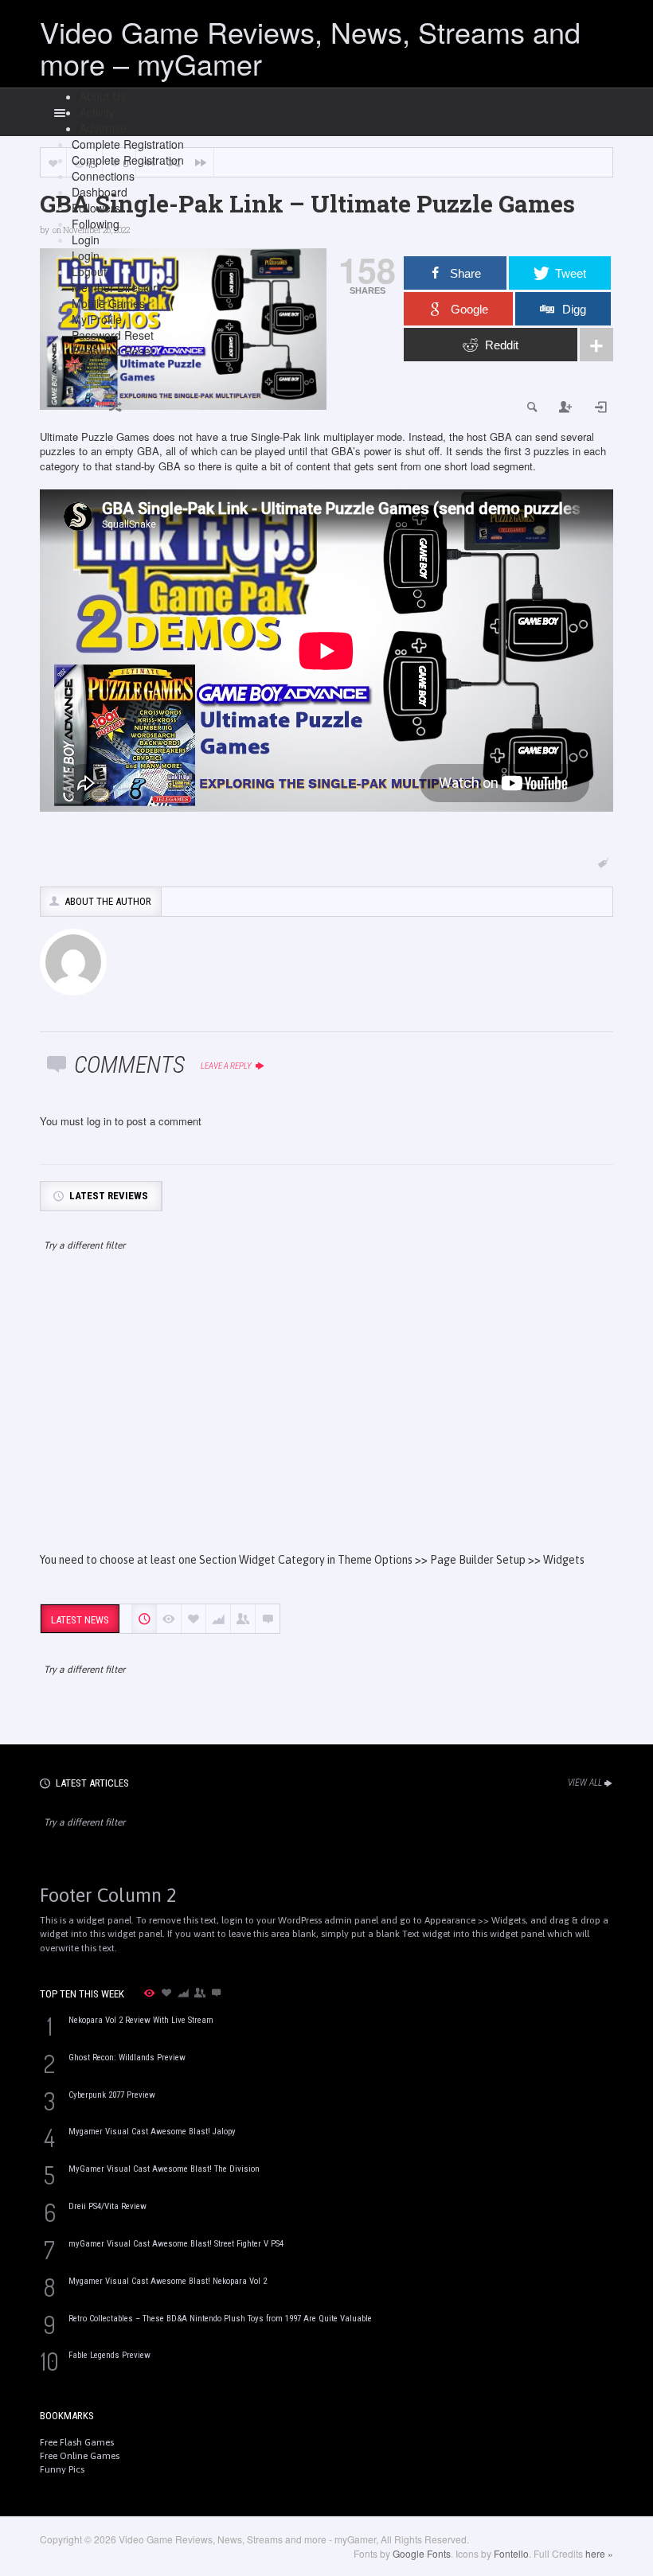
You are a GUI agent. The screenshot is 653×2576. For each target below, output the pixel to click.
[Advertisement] (326, 1417)
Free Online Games (80, 2456)
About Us (103, 96)
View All (585, 1783)
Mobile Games (108, 303)
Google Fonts (422, 2553)
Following (96, 224)
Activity (97, 112)
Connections (103, 176)
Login (86, 240)
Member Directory (117, 287)
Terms (88, 367)
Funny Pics (62, 2469)
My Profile (97, 319)
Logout (89, 271)
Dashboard (100, 192)
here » (599, 2553)
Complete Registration (128, 144)
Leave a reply (227, 1066)
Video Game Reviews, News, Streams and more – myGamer (310, 47)
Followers (96, 208)
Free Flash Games (77, 2442)
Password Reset (113, 335)
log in (99, 1121)
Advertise (103, 128)
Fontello (511, 2553)
